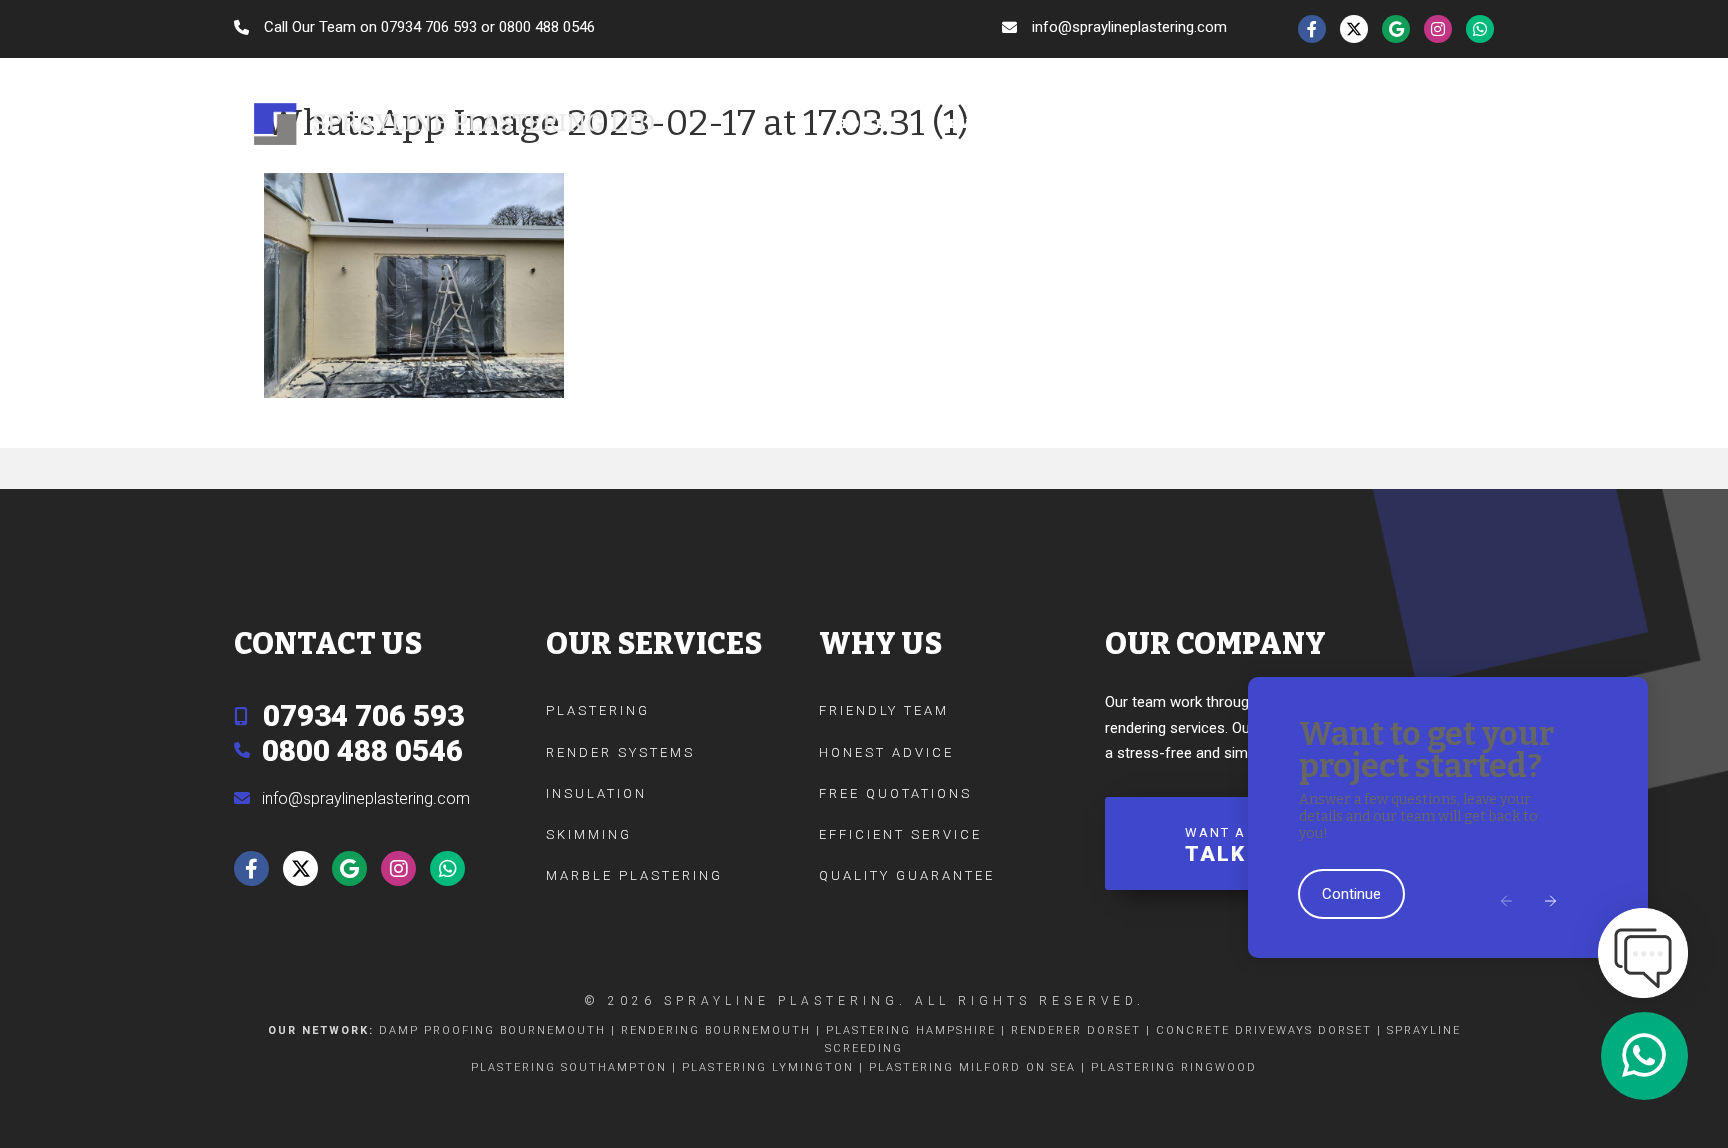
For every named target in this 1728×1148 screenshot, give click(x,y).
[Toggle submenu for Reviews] (1328, 124)
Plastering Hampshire (911, 1030)
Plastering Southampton (569, 1067)
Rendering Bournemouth (716, 1030)
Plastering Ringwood (1174, 1067)
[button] (1507, 902)
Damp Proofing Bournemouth (492, 1030)
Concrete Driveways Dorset (1264, 1030)
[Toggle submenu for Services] (1043, 124)
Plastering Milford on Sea (972, 1067)
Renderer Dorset (1076, 1030)
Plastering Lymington (768, 1067)
